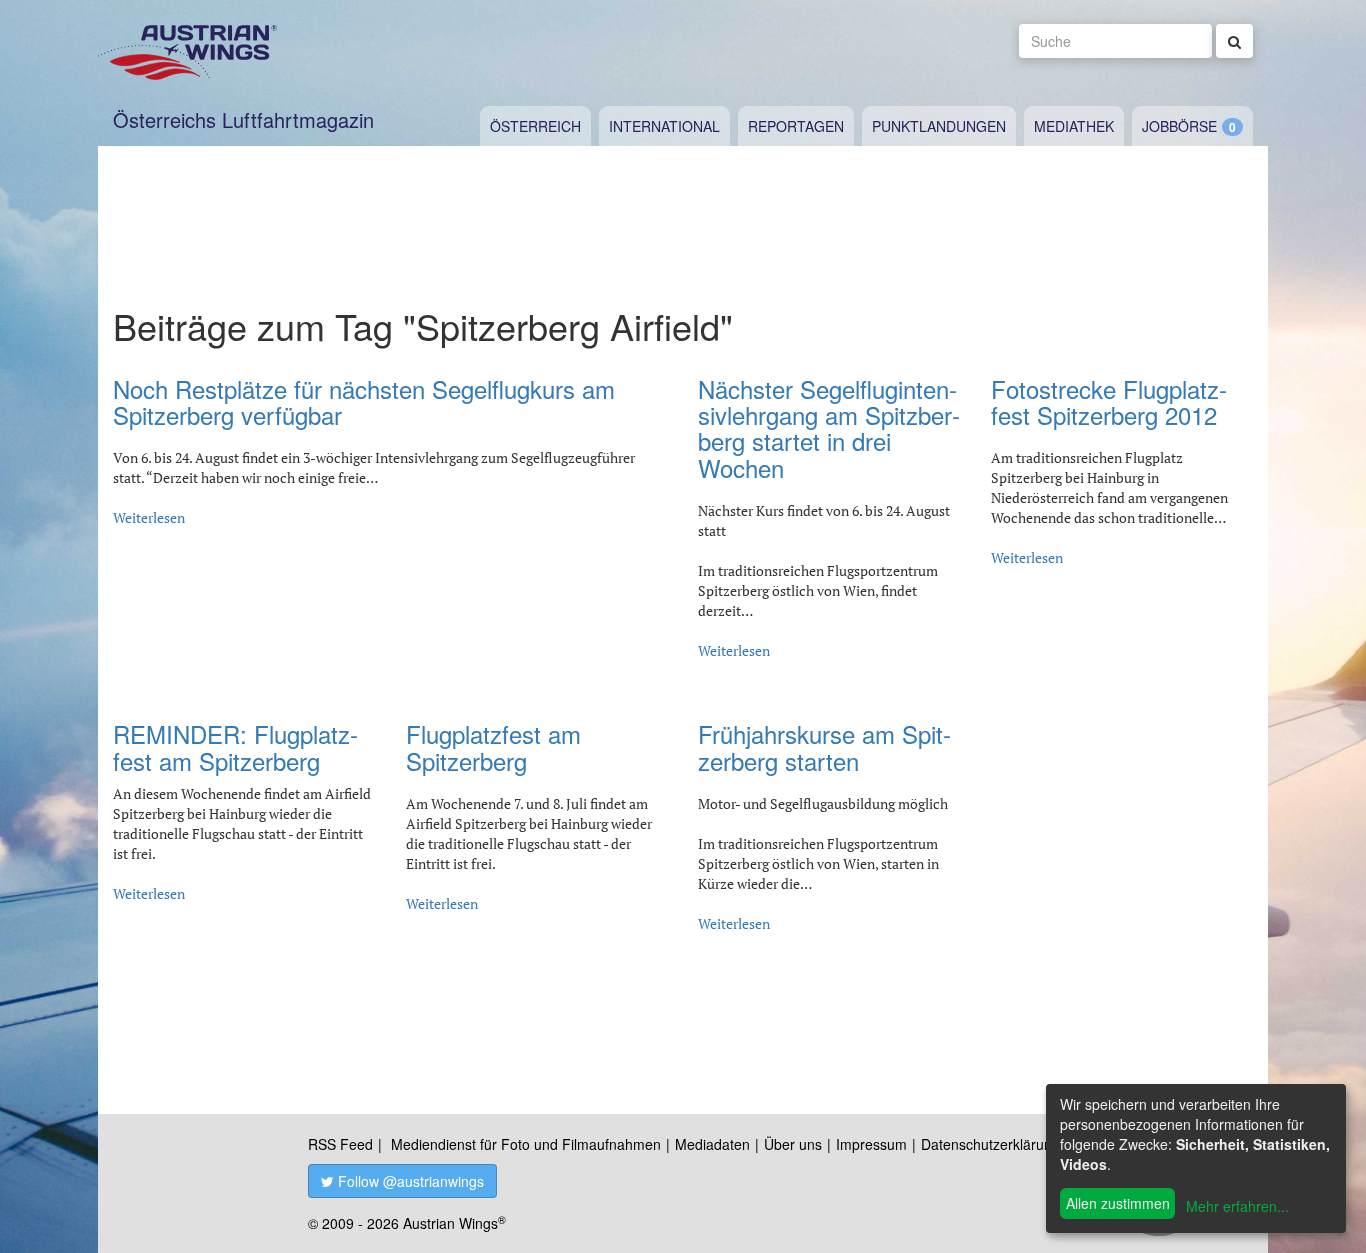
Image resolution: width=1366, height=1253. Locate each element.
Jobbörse (1179, 126)
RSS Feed (340, 1144)
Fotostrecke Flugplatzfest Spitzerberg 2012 (1109, 401)
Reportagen (796, 126)
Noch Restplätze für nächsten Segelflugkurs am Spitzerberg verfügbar (364, 401)
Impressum (871, 1144)
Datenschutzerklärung (990, 1144)
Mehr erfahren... (1237, 1206)
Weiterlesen (149, 517)
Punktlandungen (939, 126)
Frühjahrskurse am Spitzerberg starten (824, 746)
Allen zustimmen (1118, 1203)
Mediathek (1074, 126)
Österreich (535, 126)
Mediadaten (712, 1144)
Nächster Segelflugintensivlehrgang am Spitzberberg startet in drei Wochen (829, 428)
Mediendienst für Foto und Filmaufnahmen (526, 1144)
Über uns (793, 1144)
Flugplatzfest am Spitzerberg (493, 746)
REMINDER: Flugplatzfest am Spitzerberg (235, 746)
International (664, 126)
